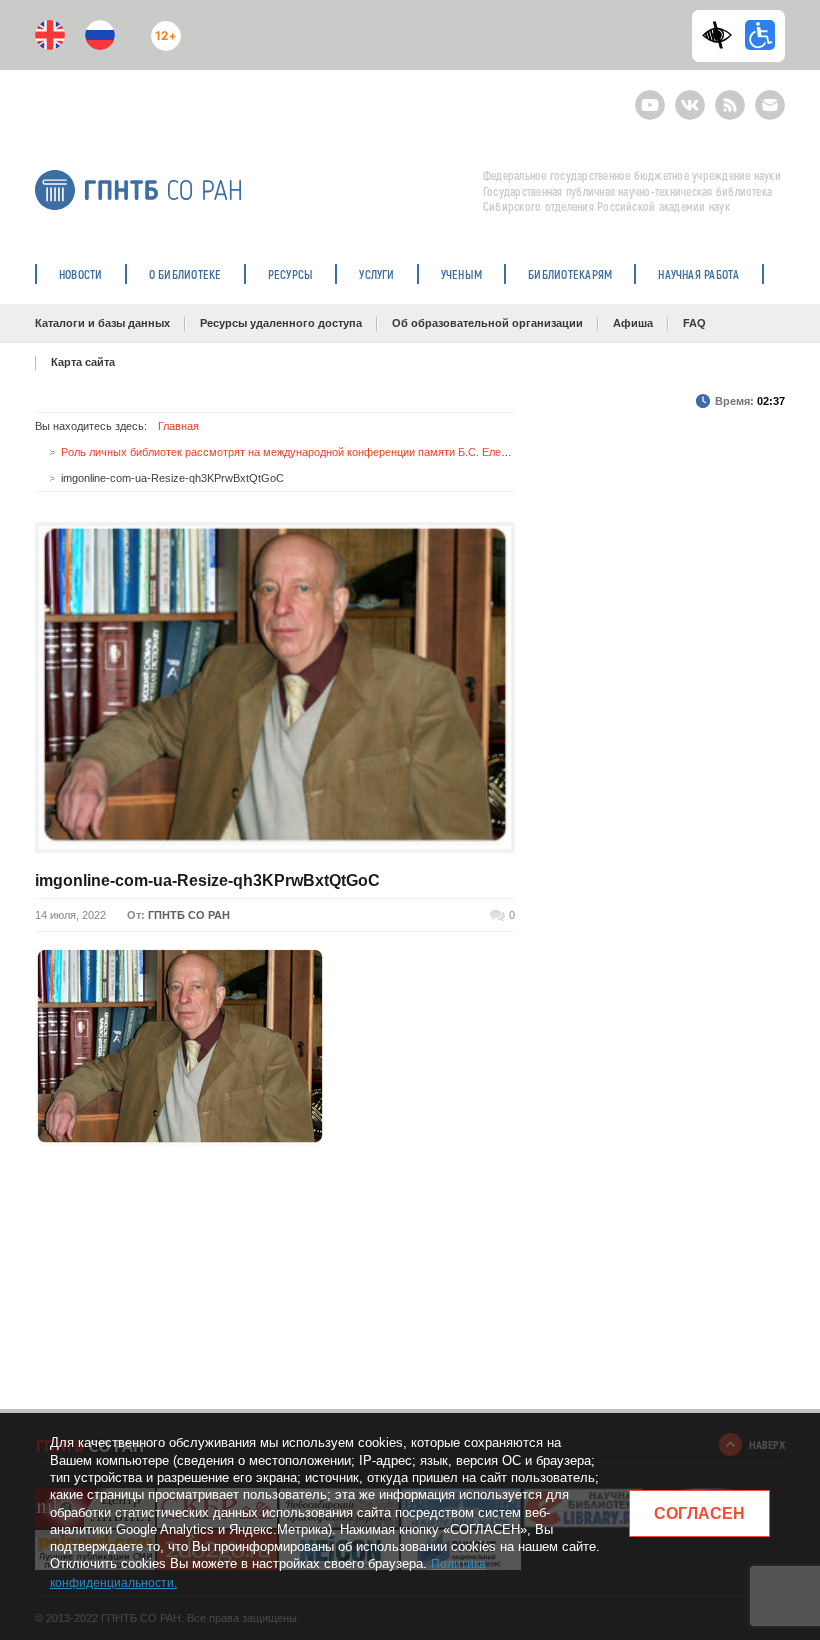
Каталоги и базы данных (102, 323)
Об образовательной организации (487, 323)
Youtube (650, 96)
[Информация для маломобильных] (760, 35)
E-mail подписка (770, 105)
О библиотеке (185, 274)
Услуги (376, 274)
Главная (178, 426)
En (50, 35)
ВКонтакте (690, 96)
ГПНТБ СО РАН (189, 915)
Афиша (633, 323)
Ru (100, 35)
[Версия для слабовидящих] (722, 35)
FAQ (694, 323)
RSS (727, 96)
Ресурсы (291, 274)
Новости (81, 274)
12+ (161, 27)
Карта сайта (83, 362)
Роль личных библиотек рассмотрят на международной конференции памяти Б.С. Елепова (293, 452)
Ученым (461, 274)
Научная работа (698, 274)
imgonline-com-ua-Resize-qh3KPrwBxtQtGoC (207, 880)
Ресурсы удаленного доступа (281, 323)
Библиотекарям (570, 274)
